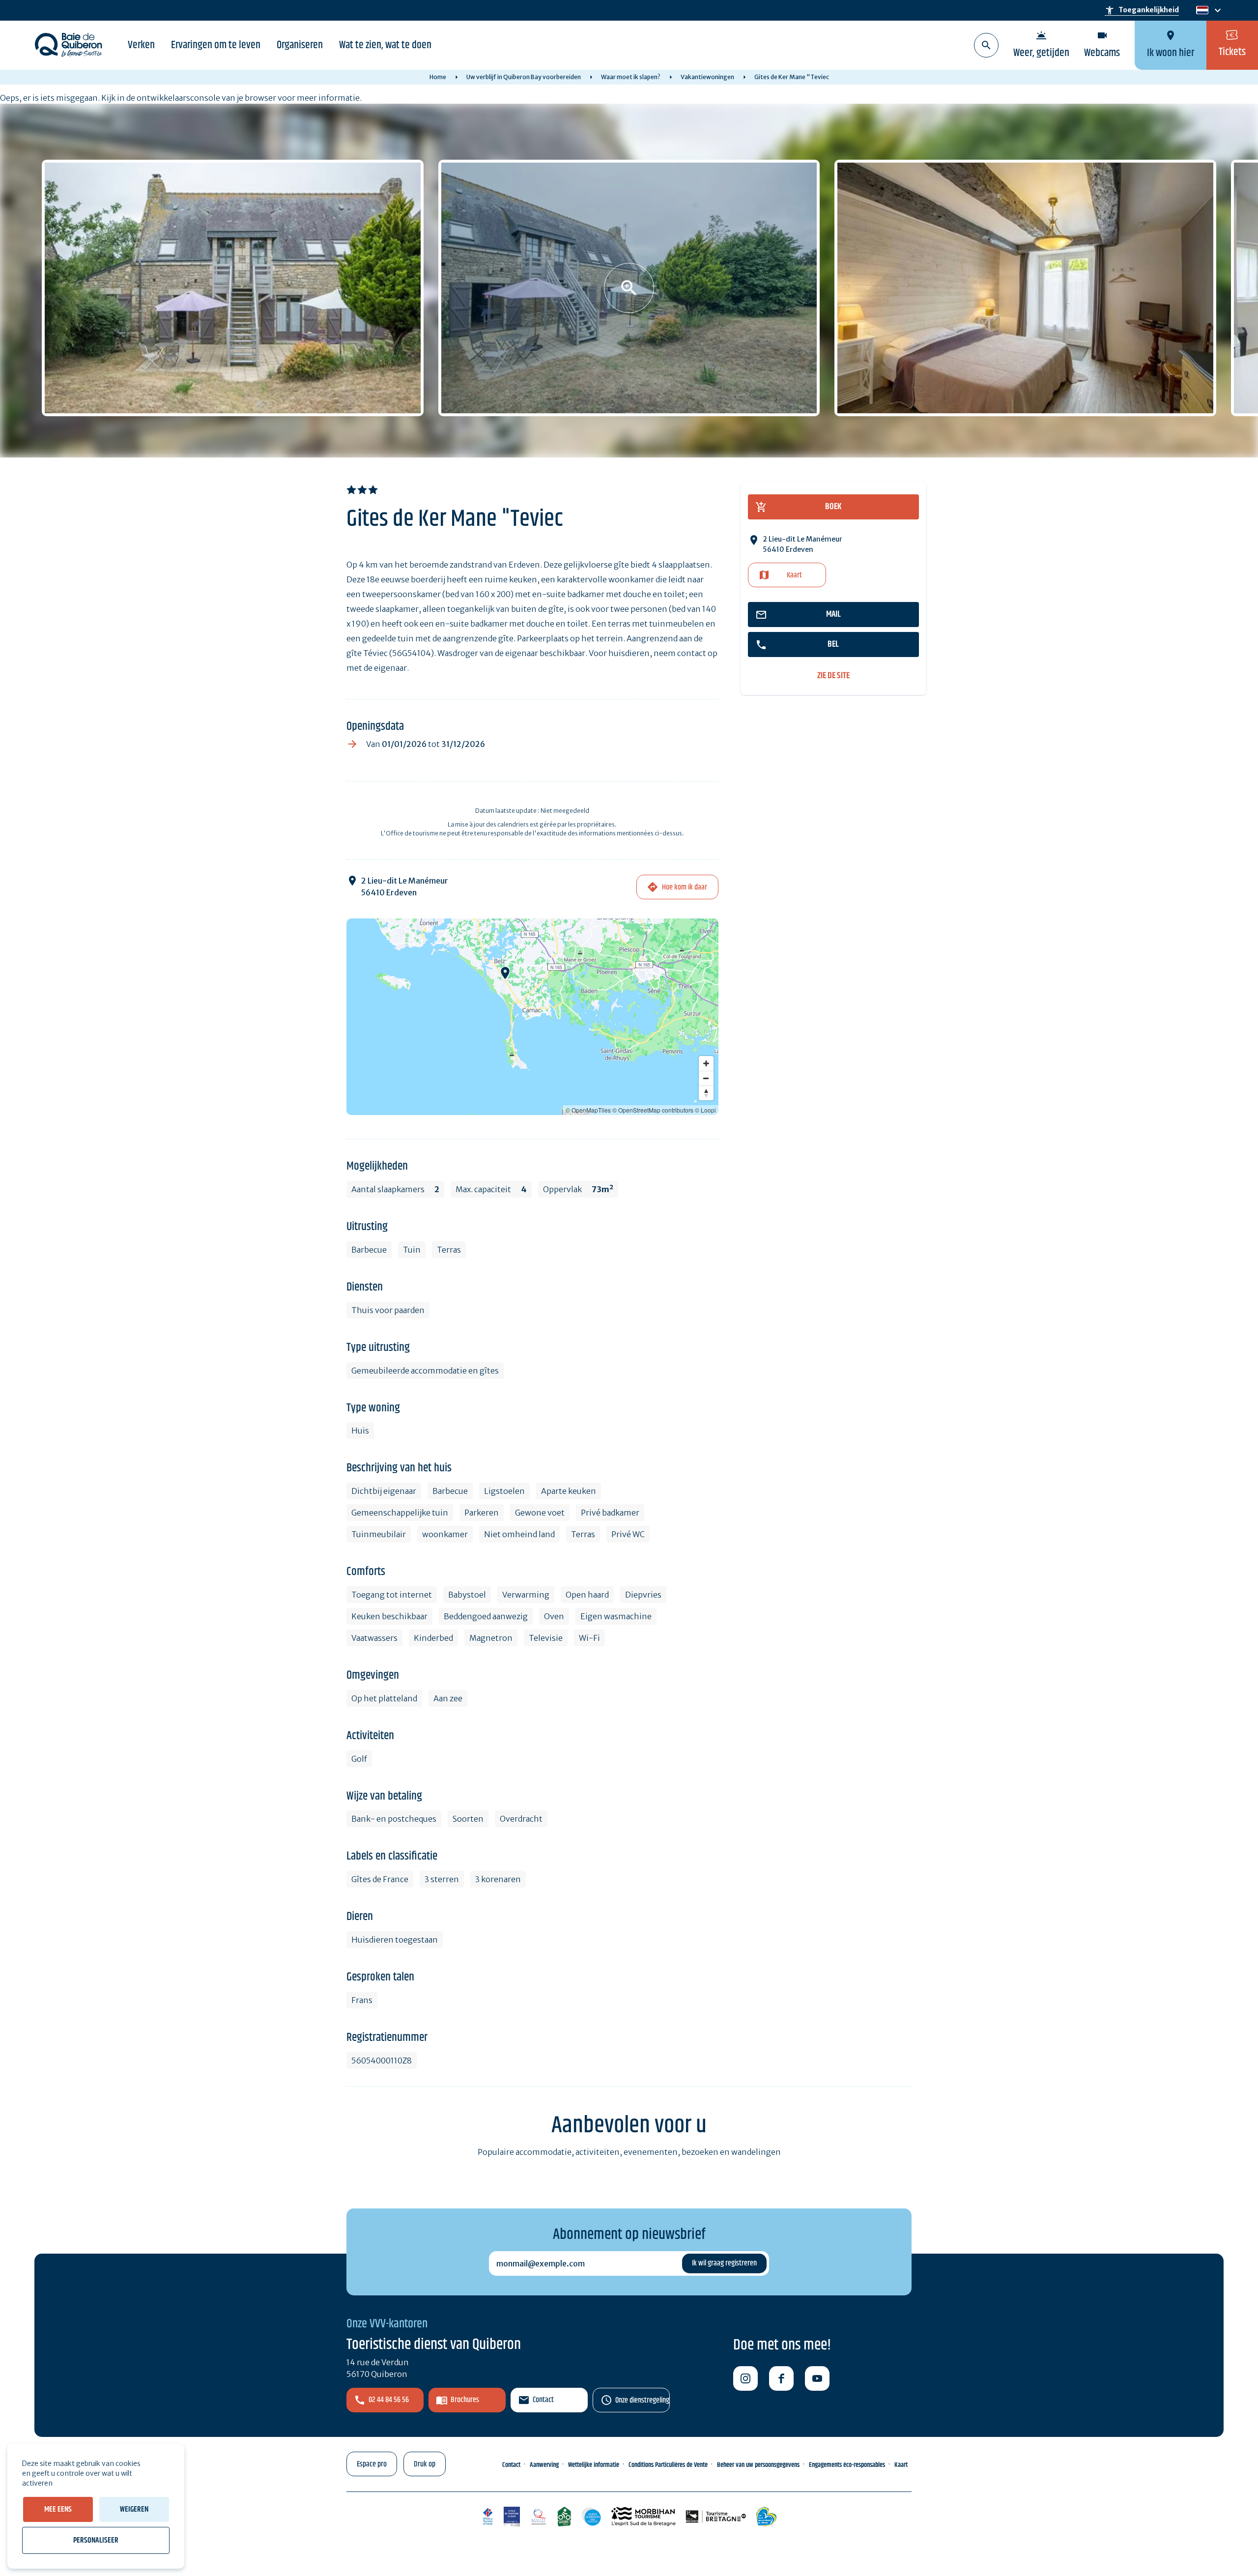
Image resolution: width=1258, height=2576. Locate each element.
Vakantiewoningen (707, 77)
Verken (141, 45)
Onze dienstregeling (642, 2400)
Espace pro (372, 2464)
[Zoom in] (706, 1063)
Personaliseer (96, 2540)
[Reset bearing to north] (706, 1093)
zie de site (833, 676)
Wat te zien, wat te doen (385, 45)
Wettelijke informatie (594, 2465)
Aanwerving (544, 2465)
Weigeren (134, 2509)
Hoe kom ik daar (685, 887)
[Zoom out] (706, 1078)
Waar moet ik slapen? (631, 77)
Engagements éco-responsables (847, 2465)
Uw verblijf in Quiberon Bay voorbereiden (524, 77)
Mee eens (58, 2509)
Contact (543, 2400)
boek (833, 507)
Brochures (465, 2400)
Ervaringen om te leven (216, 45)
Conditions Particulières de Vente (668, 2465)
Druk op (425, 2464)
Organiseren (300, 45)
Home (438, 77)
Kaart (794, 575)
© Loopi (705, 1110)
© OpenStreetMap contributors (653, 1110)
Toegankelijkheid (1142, 10)
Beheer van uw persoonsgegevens (758, 2465)
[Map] (532, 1017)
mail (833, 614)
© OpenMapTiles (588, 1110)
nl (1201, 11)
